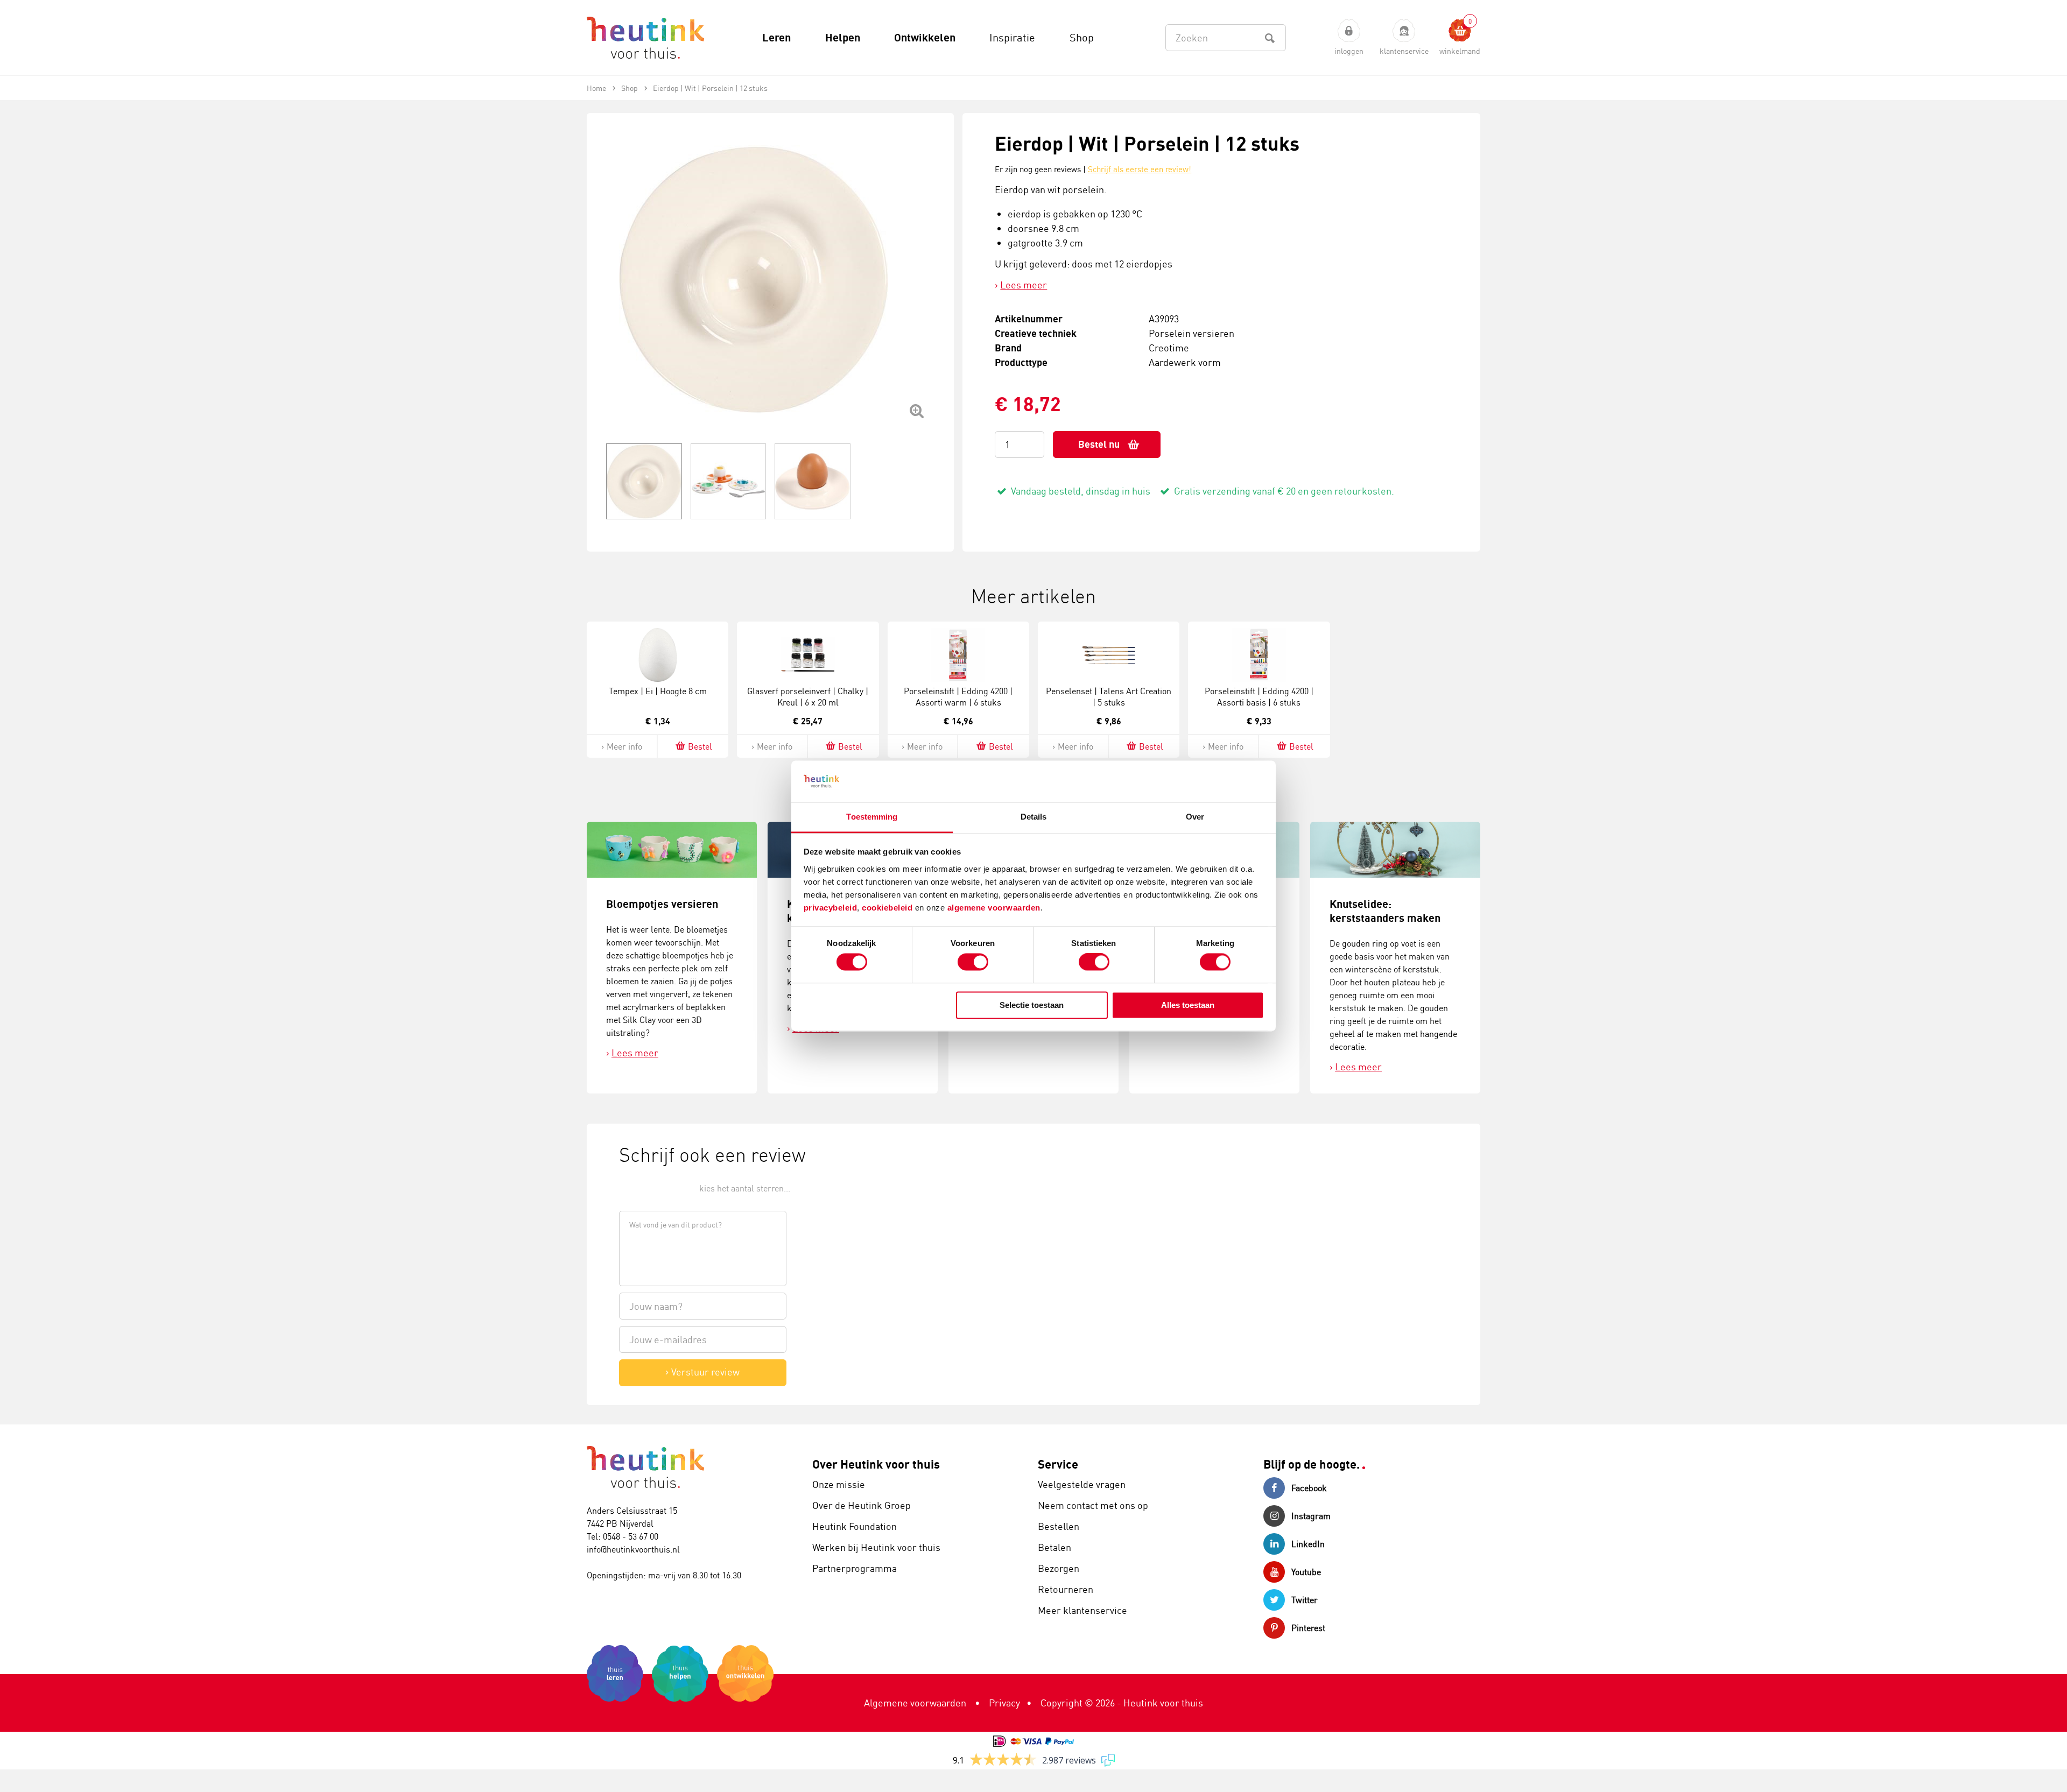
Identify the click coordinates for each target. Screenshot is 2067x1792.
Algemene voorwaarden (915, 1703)
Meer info (624, 746)
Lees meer (1024, 285)
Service (1058, 1464)
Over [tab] (1195, 817)
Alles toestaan (1188, 1005)
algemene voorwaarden (994, 908)
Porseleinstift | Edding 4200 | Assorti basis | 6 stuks (1259, 697)
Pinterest (1308, 1628)
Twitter (1305, 1600)
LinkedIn (1308, 1544)
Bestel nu (1099, 444)
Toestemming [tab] (872, 817)
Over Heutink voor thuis (876, 1464)
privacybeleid (831, 908)
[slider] (655, 1187)
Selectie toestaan (1032, 1005)
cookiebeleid (888, 908)
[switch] (973, 962)
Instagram (1311, 1516)
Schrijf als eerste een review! (1140, 169)
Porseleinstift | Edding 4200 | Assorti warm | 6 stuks (958, 697)
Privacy (1004, 1703)
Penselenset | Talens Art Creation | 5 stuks (1109, 697)
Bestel (700, 746)
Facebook (1309, 1488)
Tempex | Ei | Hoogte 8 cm (658, 691)
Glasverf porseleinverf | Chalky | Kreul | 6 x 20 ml (808, 697)
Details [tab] (1034, 817)
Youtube (1306, 1572)
